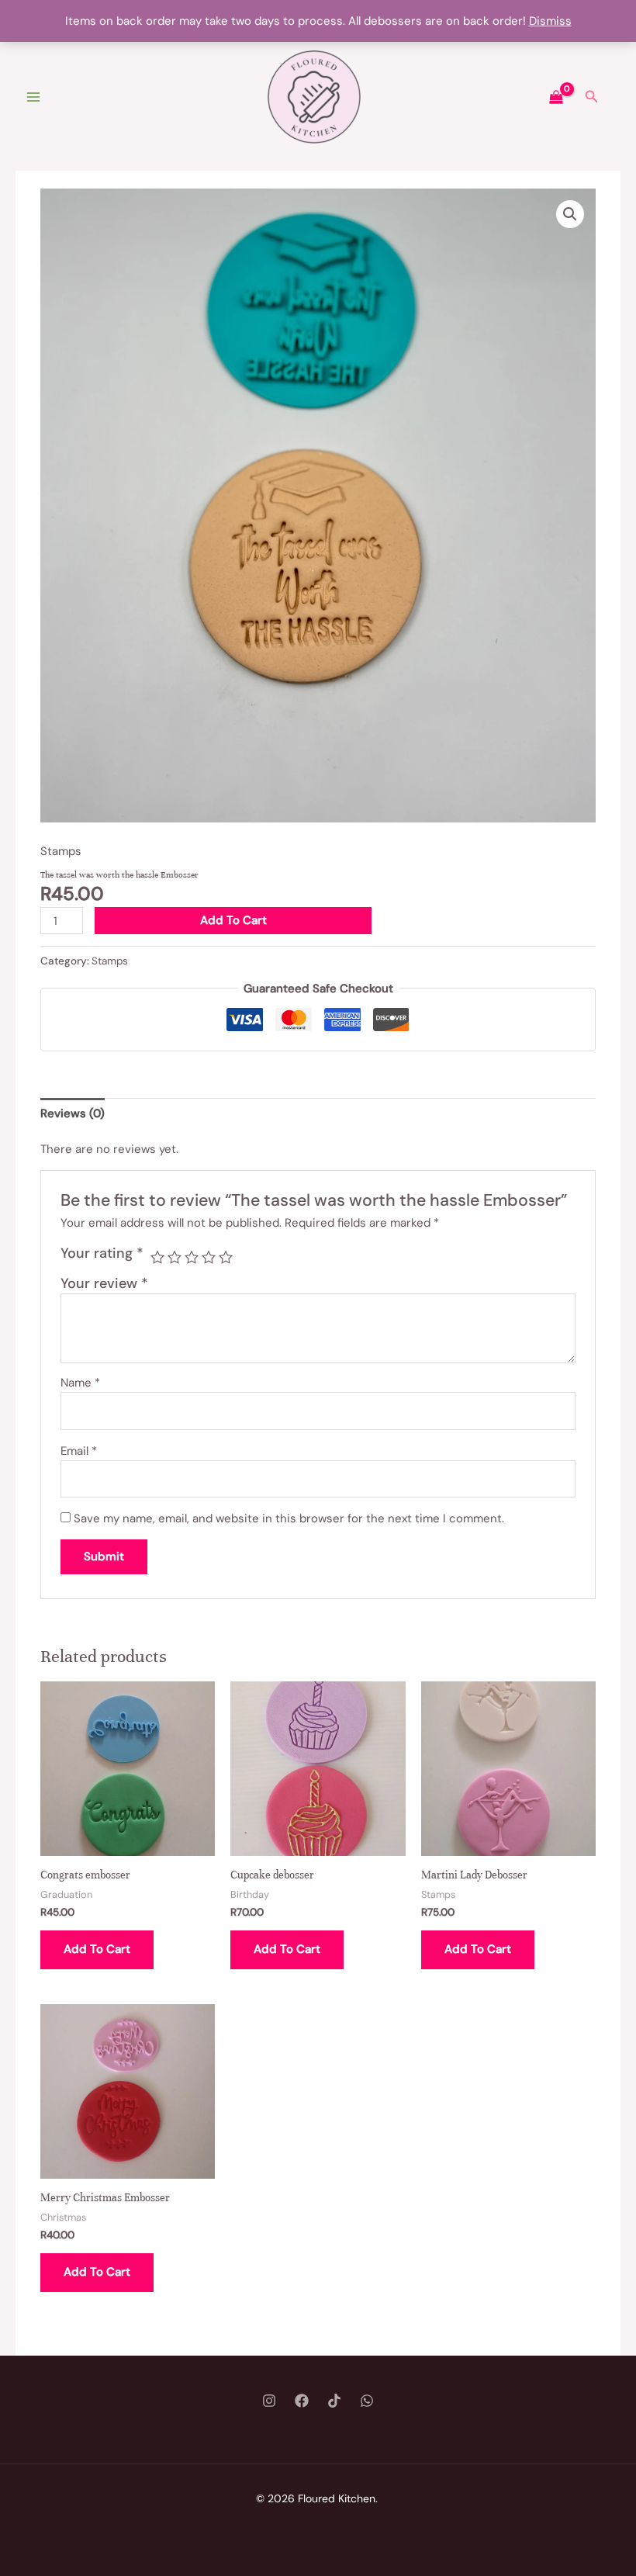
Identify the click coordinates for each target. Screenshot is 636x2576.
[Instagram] (269, 2401)
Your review (104, 1283)
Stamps (61, 851)
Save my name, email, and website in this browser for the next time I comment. (289, 1518)
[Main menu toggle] (33, 97)
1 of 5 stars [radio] (157, 1257)
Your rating (102, 1253)
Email (79, 1451)
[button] (592, 97)
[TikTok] (334, 2401)
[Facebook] (302, 2401)
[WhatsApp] (367, 2401)
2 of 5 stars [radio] (175, 1257)
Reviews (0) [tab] (73, 1113)
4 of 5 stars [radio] (209, 1257)
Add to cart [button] (97, 1949)
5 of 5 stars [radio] (226, 1257)
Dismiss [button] (550, 21)
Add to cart (233, 920)
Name (80, 1383)
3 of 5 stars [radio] (192, 1257)
